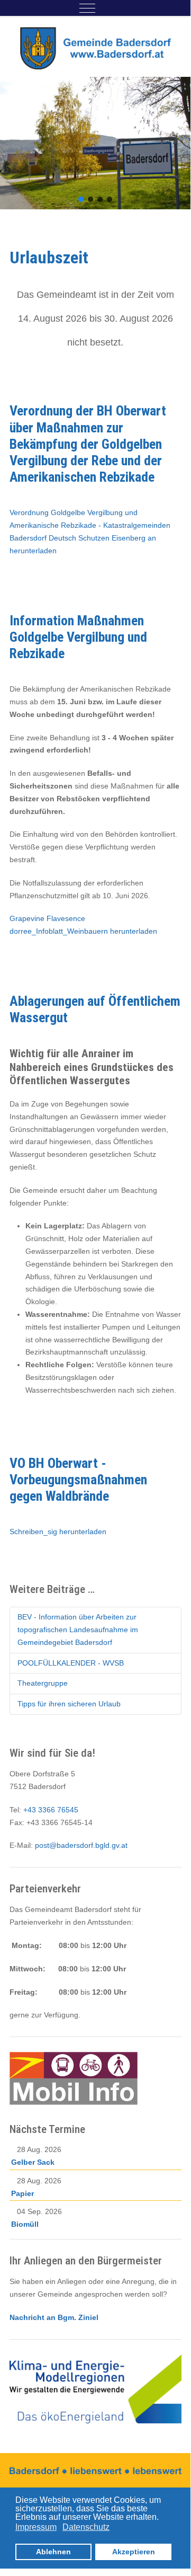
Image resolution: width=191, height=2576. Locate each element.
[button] (81, 199)
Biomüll (25, 2224)
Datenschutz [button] (86, 2527)
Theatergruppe (43, 1683)
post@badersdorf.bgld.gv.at (81, 1845)
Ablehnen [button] (53, 2552)
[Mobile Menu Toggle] (87, 8)
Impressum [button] (36, 2527)
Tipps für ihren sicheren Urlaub (69, 1704)
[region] (96, 143)
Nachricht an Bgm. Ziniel (54, 2317)
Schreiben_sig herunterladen (58, 1532)
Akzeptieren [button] (134, 2552)
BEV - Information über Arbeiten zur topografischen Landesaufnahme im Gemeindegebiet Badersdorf (78, 1630)
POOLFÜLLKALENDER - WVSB (71, 1663)
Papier (22, 2193)
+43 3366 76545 (51, 1810)
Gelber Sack (33, 2162)
